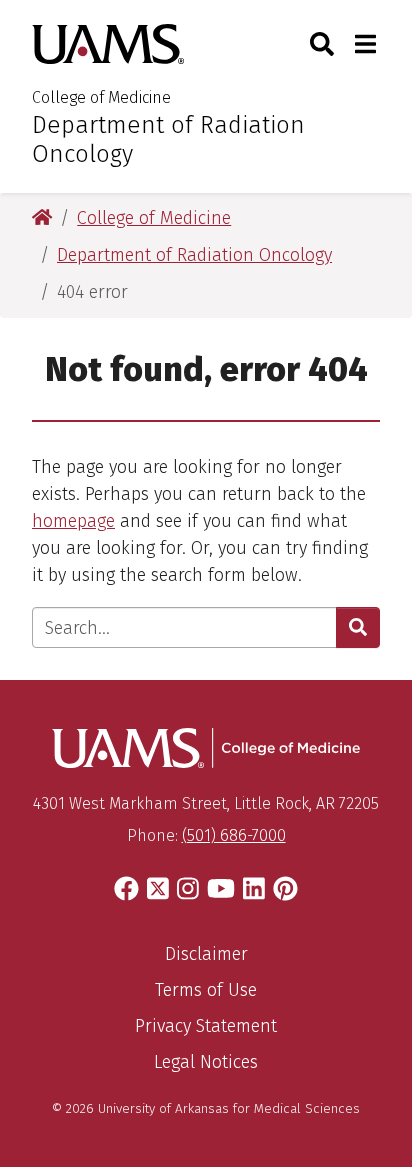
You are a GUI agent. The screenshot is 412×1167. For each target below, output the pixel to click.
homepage (73, 521)
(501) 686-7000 (234, 835)
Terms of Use (206, 990)
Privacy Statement (206, 1026)
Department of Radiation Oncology (168, 139)
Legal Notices (206, 1062)
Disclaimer (206, 954)
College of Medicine (101, 97)
